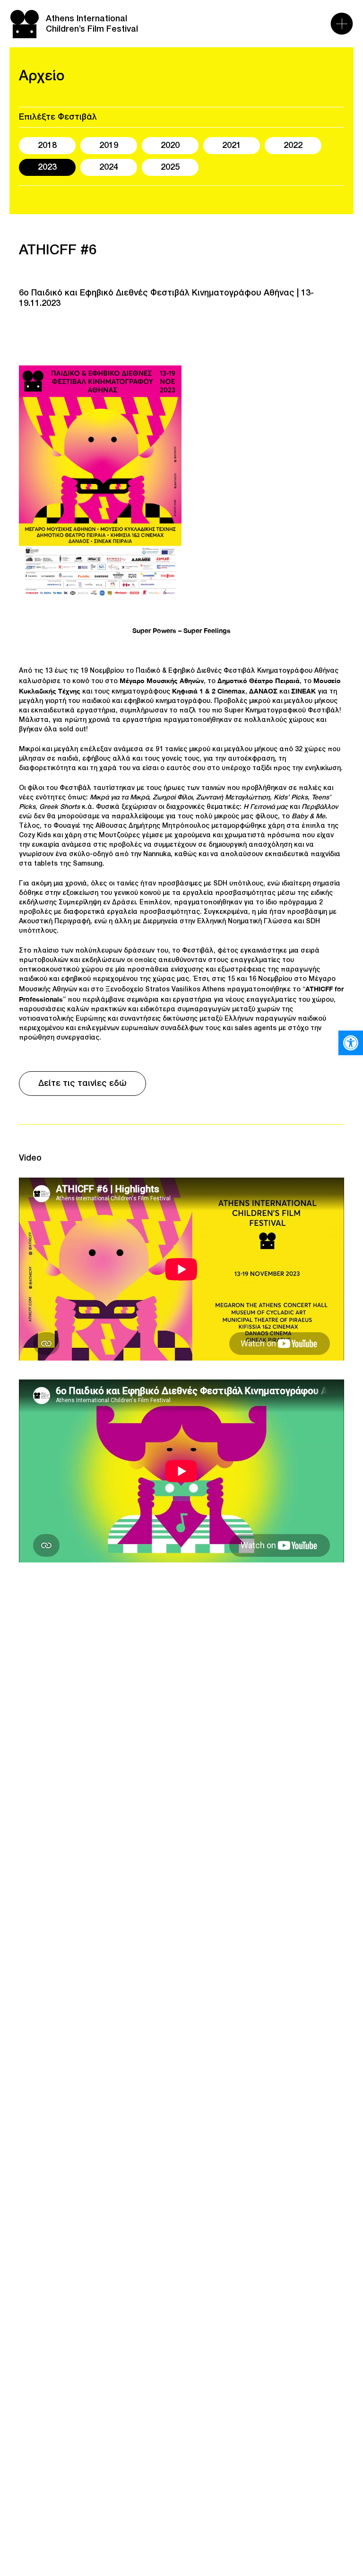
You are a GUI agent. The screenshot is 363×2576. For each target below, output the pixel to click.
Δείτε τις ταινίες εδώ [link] (82, 1084)
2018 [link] (47, 146)
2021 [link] (232, 146)
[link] (351, 1043)
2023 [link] (47, 167)
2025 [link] (170, 167)
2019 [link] (109, 146)
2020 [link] (170, 146)
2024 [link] (109, 167)
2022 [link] (293, 146)
